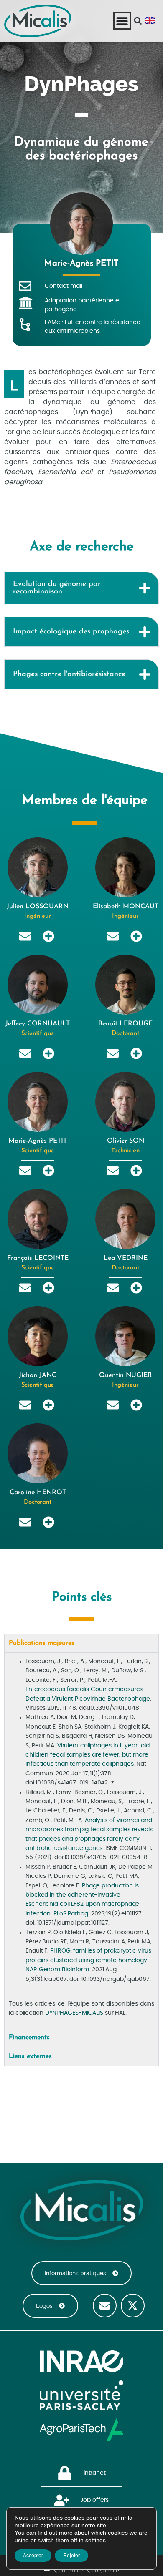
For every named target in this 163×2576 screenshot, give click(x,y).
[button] (138, 21)
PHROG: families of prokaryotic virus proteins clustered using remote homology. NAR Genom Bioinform (88, 1960)
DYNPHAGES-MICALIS (74, 2013)
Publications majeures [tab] (42, 1643)
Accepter (33, 2556)
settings (96, 2540)
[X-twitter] (133, 2306)
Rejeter (71, 2556)
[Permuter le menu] (122, 21)
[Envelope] (105, 2306)
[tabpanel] (81, 1840)
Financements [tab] (29, 2038)
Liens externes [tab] (30, 2056)
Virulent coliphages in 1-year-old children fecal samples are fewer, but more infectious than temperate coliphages (87, 1755)
